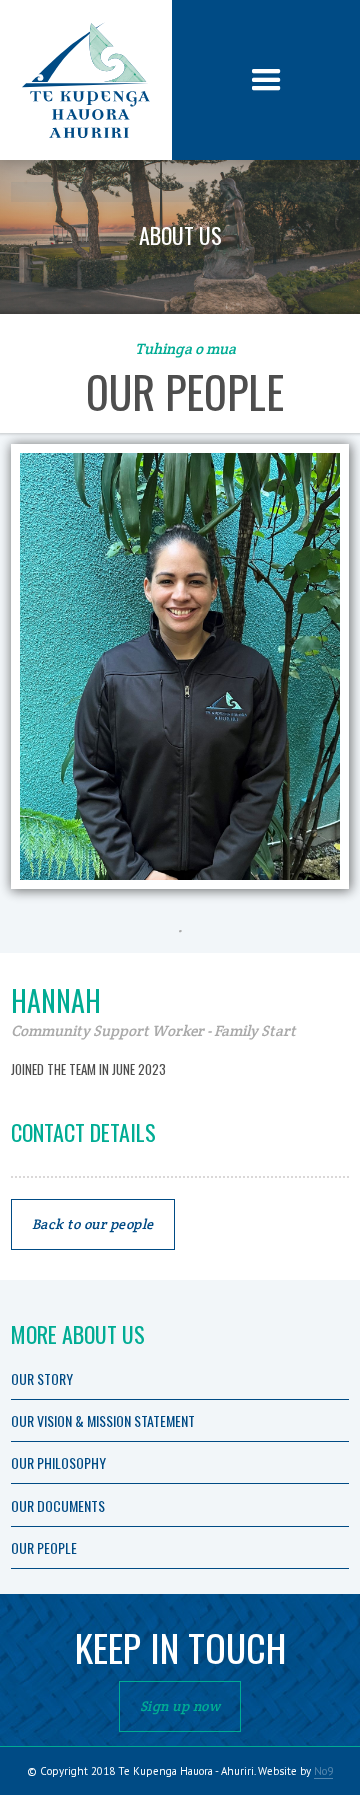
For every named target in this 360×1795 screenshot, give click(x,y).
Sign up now (180, 1706)
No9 (323, 1771)
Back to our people (93, 1224)
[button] (266, 80)
